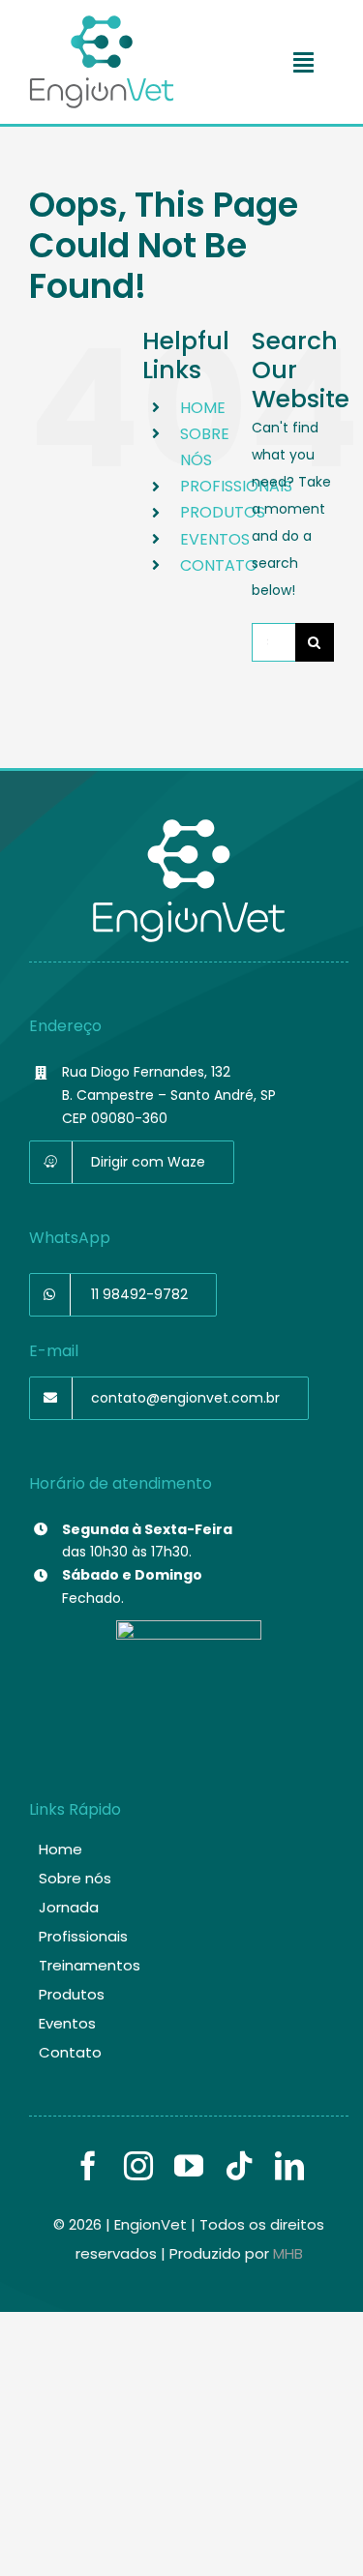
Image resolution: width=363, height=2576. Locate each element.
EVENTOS (215, 539)
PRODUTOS (223, 512)
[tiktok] (239, 2166)
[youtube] (189, 2166)
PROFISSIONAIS (236, 486)
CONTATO (219, 565)
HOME (203, 408)
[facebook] (88, 2166)
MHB (288, 2253)
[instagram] (138, 2166)
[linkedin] (289, 2166)
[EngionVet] (102, 22)
